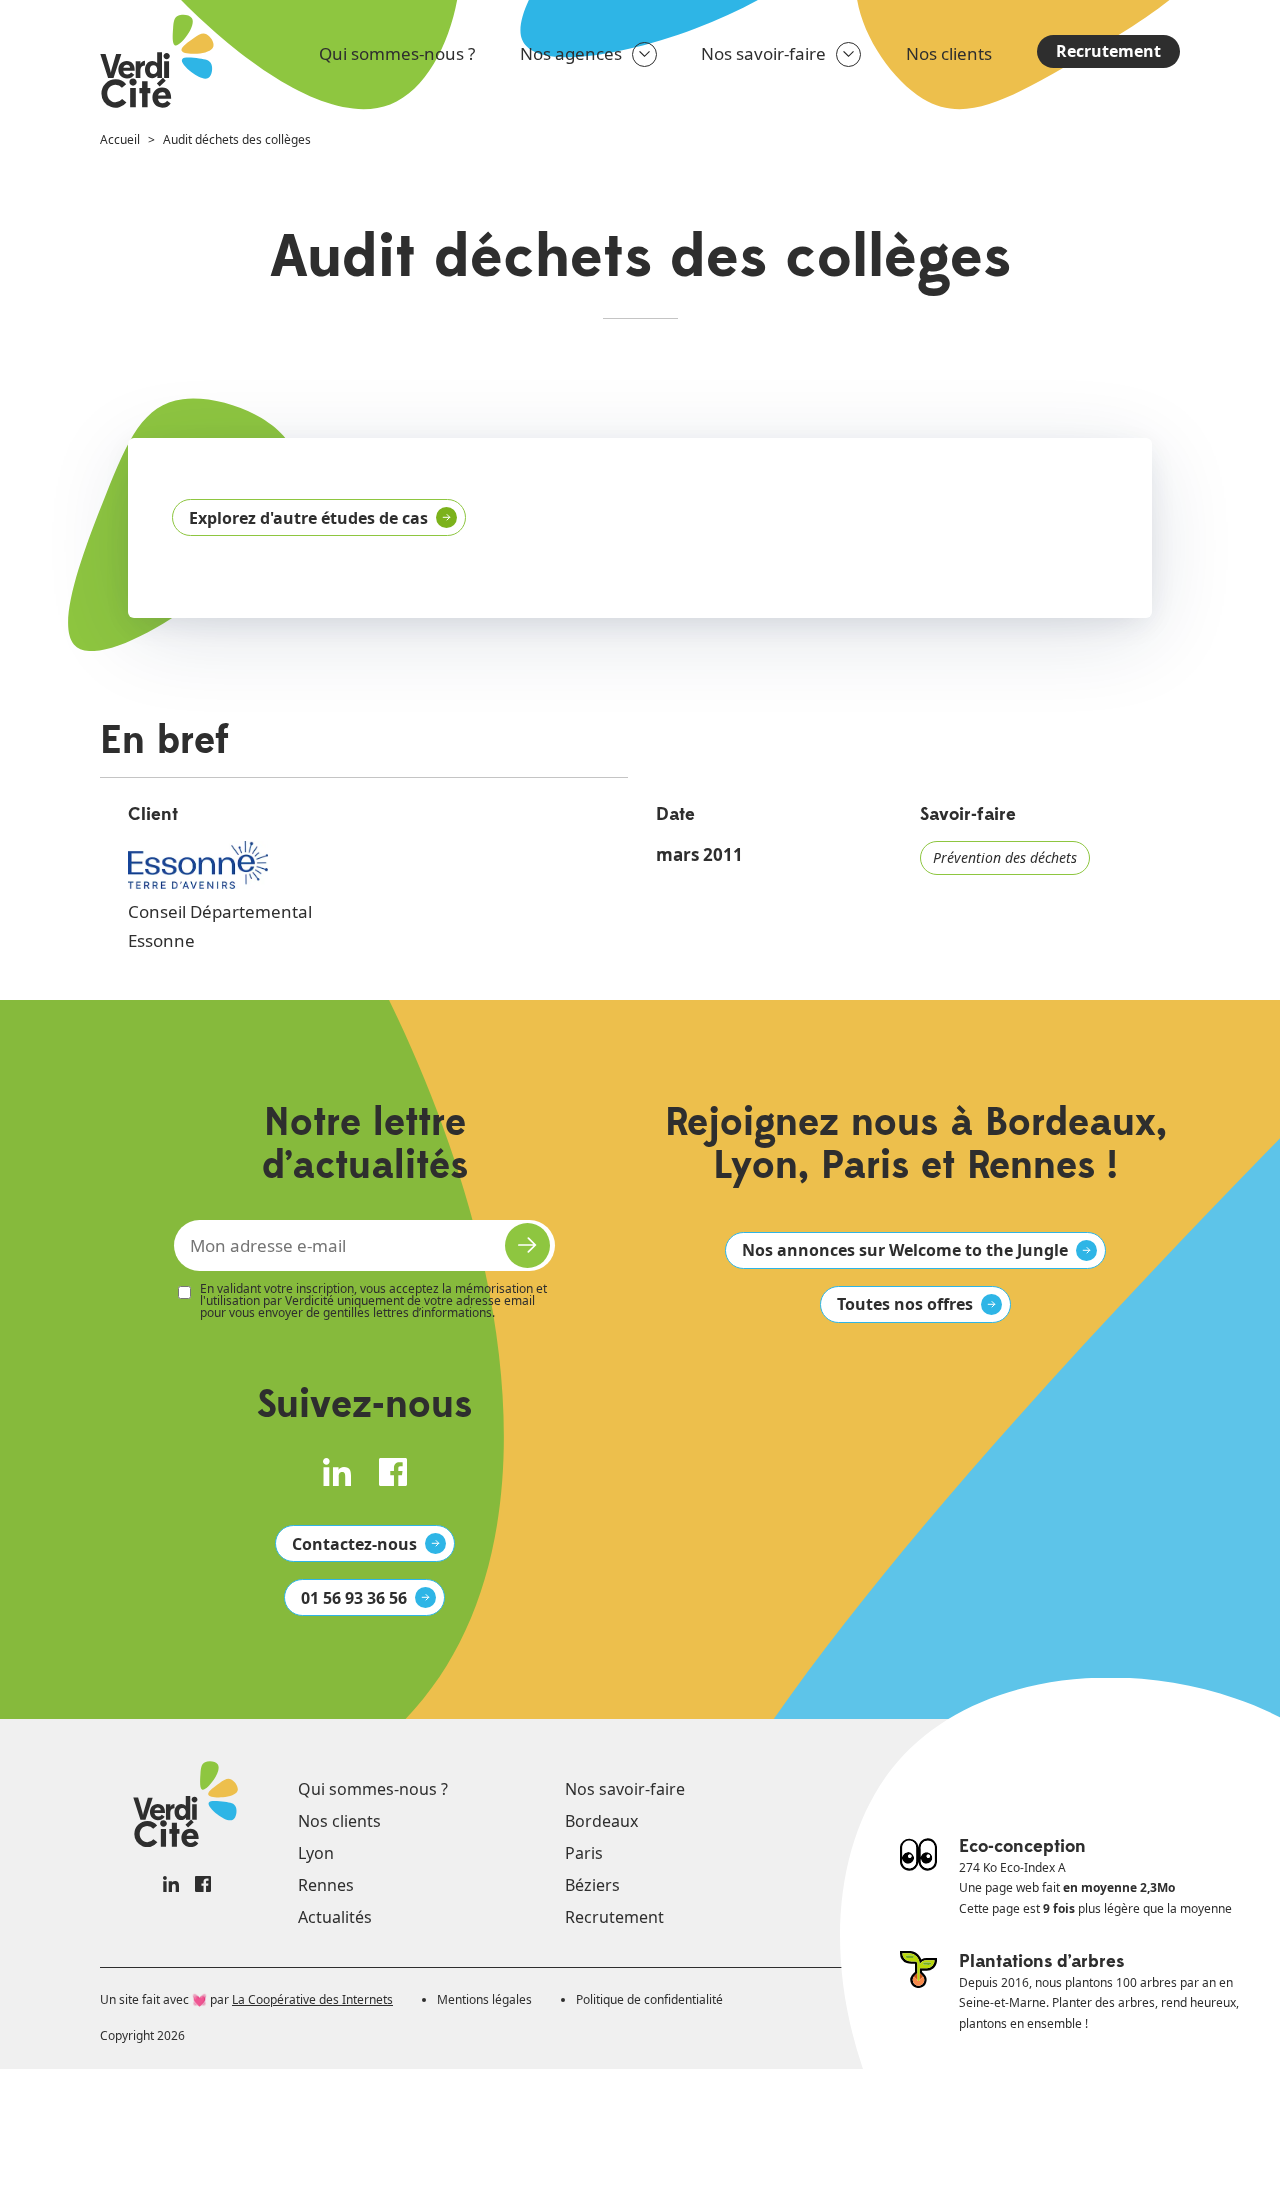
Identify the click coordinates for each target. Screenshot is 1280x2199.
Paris (584, 1853)
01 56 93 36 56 (354, 1598)
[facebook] (393, 1472)
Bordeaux (601, 1821)
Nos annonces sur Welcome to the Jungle (905, 1250)
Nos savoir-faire (763, 53)
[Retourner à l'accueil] (158, 63)
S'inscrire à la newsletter (527, 1245)
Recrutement (1108, 51)
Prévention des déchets (1005, 857)
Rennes (326, 1885)
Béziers (592, 1885)
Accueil (120, 139)
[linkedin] (337, 1472)
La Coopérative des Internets (312, 1999)
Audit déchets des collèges (237, 139)
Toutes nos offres (905, 1304)
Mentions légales (484, 1999)
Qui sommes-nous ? (397, 53)
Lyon (316, 1853)
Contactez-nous (354, 1544)
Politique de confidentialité (649, 1999)
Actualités (335, 1917)
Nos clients (949, 53)
